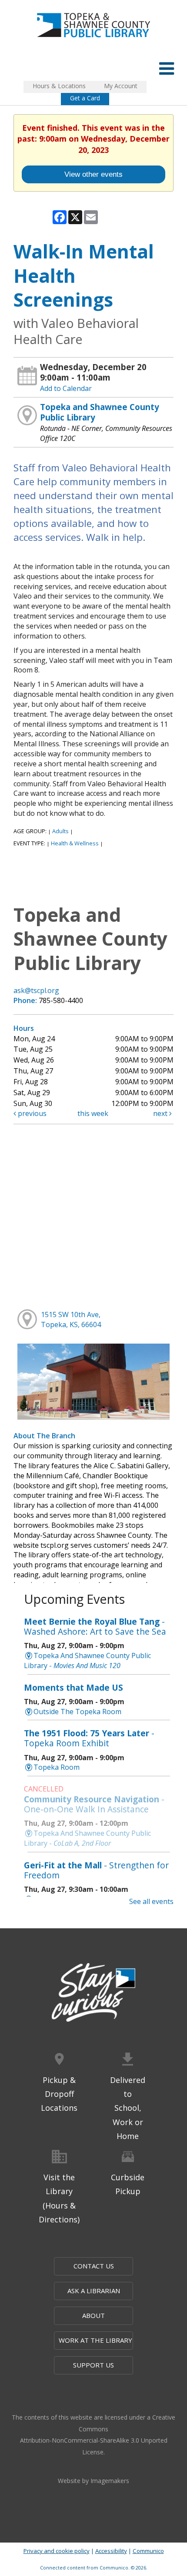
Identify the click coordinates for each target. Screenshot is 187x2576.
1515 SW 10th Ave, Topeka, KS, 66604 (71, 1319)
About (93, 2315)
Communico (148, 2551)
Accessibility (111, 2551)
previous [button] (31, 1113)
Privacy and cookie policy (57, 2551)
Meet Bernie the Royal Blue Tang (95, 1626)
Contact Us (94, 2266)
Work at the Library (95, 2340)
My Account (121, 86)
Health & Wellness (75, 843)
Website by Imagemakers (93, 2481)
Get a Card (85, 98)
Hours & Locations (59, 86)
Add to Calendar (66, 388)
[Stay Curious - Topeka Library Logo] (93, 1993)
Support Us (93, 2365)
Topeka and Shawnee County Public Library (100, 412)
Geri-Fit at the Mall (96, 1870)
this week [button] (93, 1113)
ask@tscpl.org (36, 990)
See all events (151, 1901)
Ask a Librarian (94, 2291)
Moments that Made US (73, 1687)
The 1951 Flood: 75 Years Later (89, 1738)
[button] (167, 68)
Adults (60, 831)
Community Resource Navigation (94, 1804)
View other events (93, 174)
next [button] (161, 1113)
